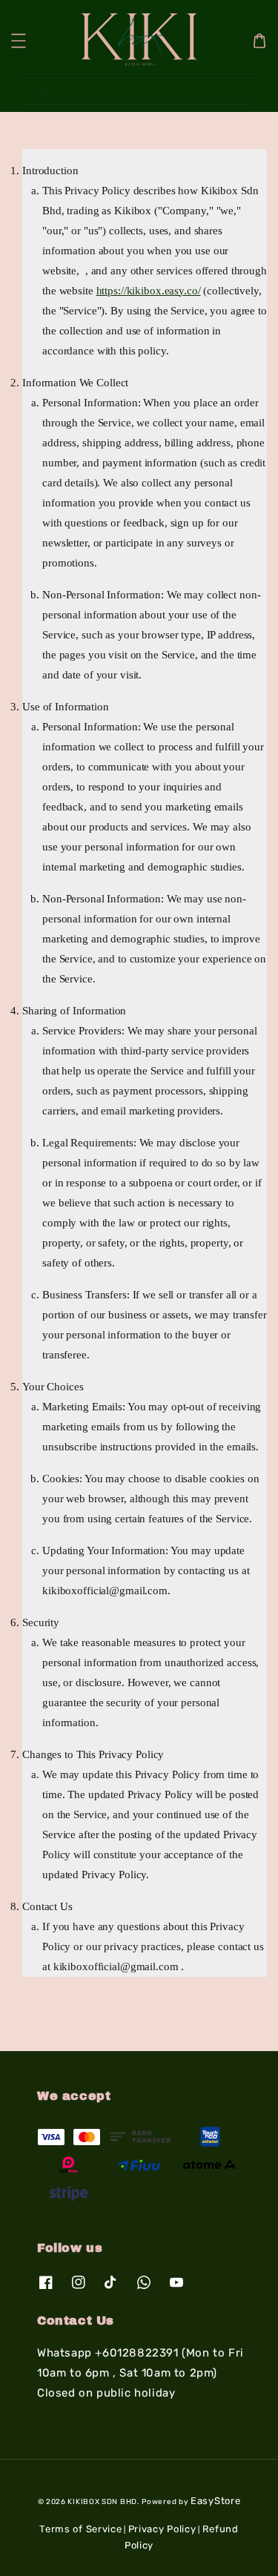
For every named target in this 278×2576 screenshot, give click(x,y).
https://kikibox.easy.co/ (149, 291)
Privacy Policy (162, 2529)
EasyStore (215, 2501)
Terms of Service (80, 2529)
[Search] (243, 89)
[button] (19, 41)
